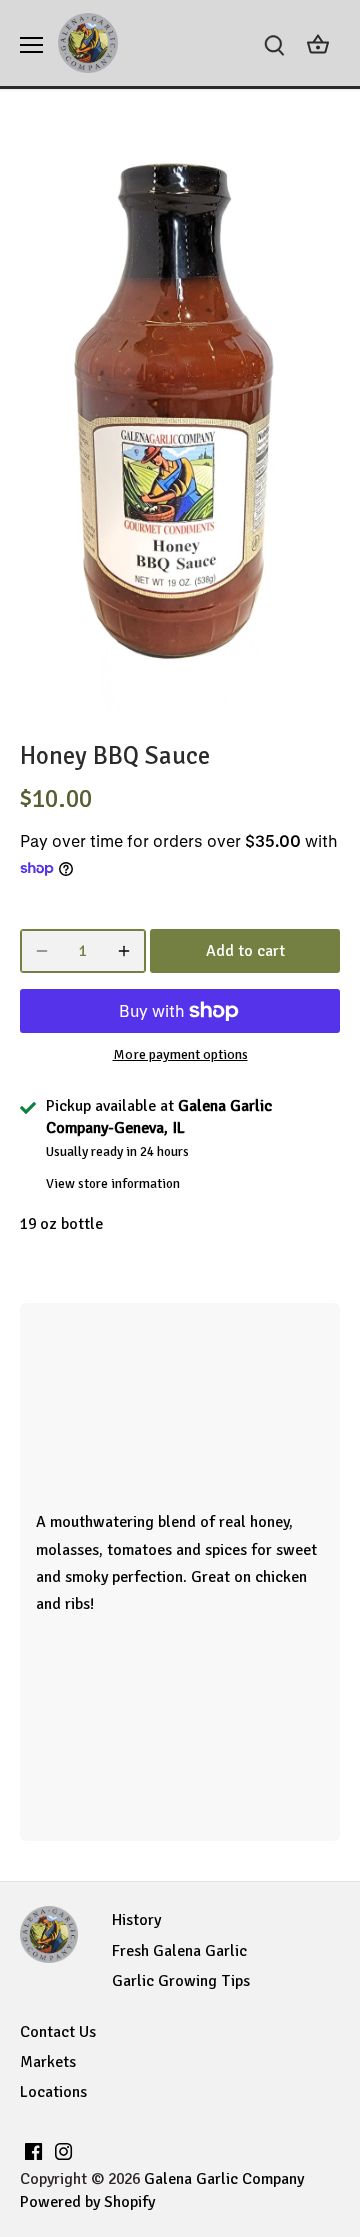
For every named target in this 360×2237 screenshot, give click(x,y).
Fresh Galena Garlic (179, 1951)
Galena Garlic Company (224, 2179)
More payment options (180, 1054)
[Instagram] (63, 2149)
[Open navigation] (31, 45)
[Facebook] (33, 2149)
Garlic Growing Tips (181, 1981)
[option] (180, 421)
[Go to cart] (318, 43)
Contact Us (58, 2032)
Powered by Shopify (87, 2202)
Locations (53, 2092)
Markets (48, 2062)
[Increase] (124, 951)
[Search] (274, 43)
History (136, 1920)
